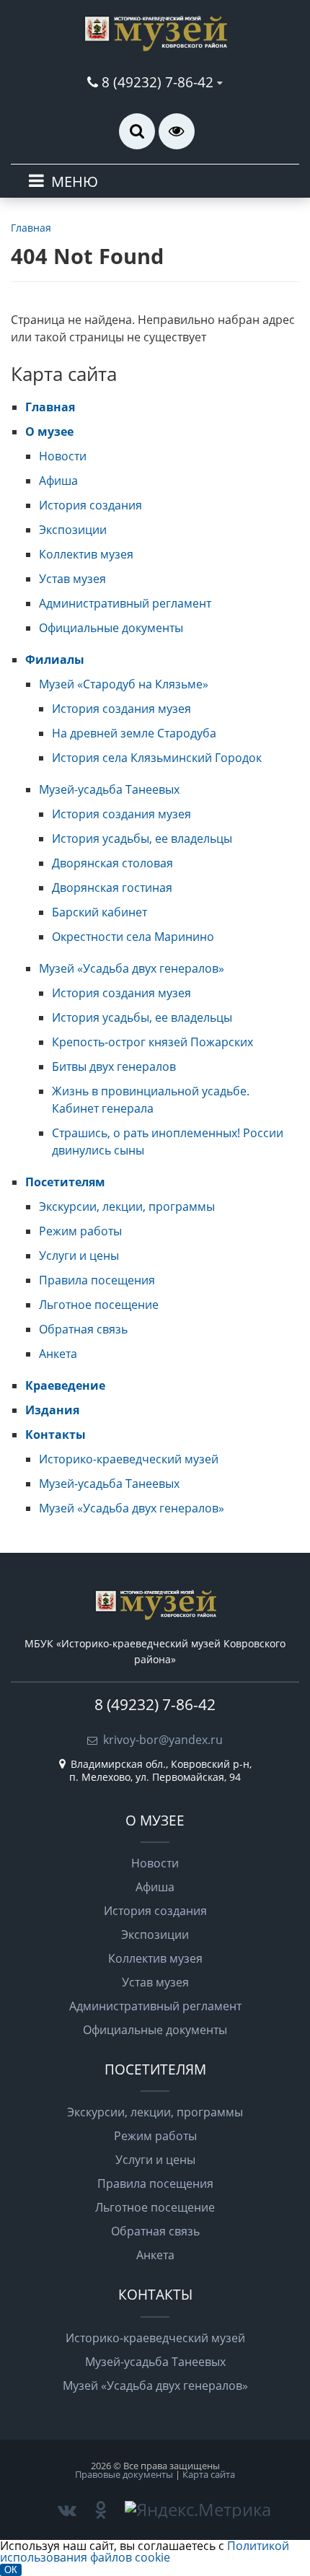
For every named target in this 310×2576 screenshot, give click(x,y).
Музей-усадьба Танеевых (109, 789)
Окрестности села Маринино (133, 937)
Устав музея (72, 579)
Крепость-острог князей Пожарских (152, 1042)
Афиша (58, 481)
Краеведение (65, 1385)
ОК (11, 2570)
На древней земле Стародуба (134, 733)
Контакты (56, 1434)
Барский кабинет (99, 912)
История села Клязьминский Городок (157, 758)
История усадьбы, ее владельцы (142, 838)
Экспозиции (73, 530)
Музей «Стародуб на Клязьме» (124, 684)
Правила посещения (97, 1280)
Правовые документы (124, 2474)
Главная (50, 407)
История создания (90, 505)
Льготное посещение (99, 1305)
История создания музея (121, 709)
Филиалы (55, 660)
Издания (52, 1410)
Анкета (58, 1354)
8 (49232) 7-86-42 (158, 82)
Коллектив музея (86, 554)
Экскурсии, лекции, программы (127, 1206)
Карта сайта (209, 2474)
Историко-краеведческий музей (129, 1459)
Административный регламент (125, 603)
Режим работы (80, 1231)
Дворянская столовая (112, 863)
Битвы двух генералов (114, 1066)
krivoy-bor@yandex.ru (163, 1740)
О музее (49, 431)
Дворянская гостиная (112, 888)
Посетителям (65, 1182)
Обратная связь (83, 1329)
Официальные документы (111, 628)
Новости (63, 456)
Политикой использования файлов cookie (145, 2551)
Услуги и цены (79, 1256)
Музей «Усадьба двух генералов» (132, 968)
